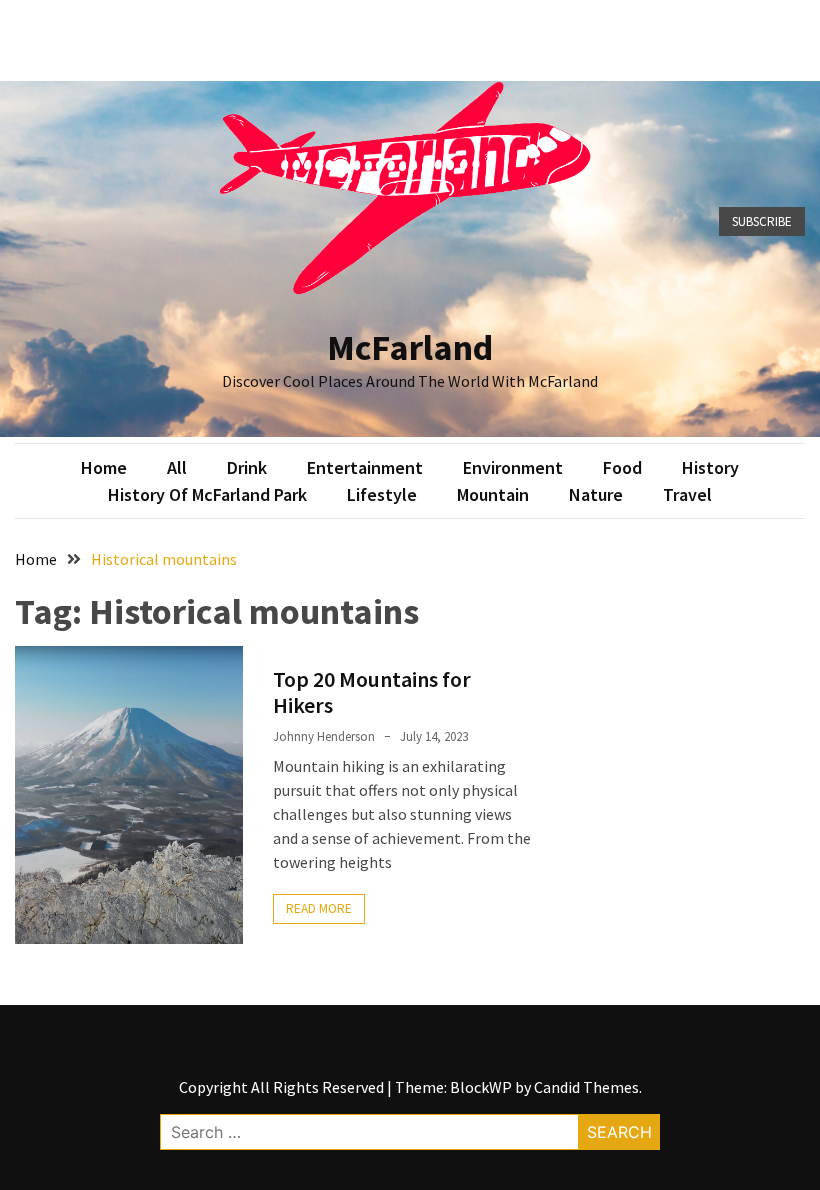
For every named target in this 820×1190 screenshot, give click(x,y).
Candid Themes (586, 1087)
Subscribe (762, 221)
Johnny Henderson (324, 736)
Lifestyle (382, 494)
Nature (596, 494)
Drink (247, 467)
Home (104, 467)
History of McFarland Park (207, 494)
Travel (687, 494)
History (710, 467)
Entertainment (365, 467)
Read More (319, 908)
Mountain (493, 494)
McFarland (410, 347)
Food (622, 467)
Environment (513, 467)
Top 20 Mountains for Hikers (372, 692)
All (177, 467)
